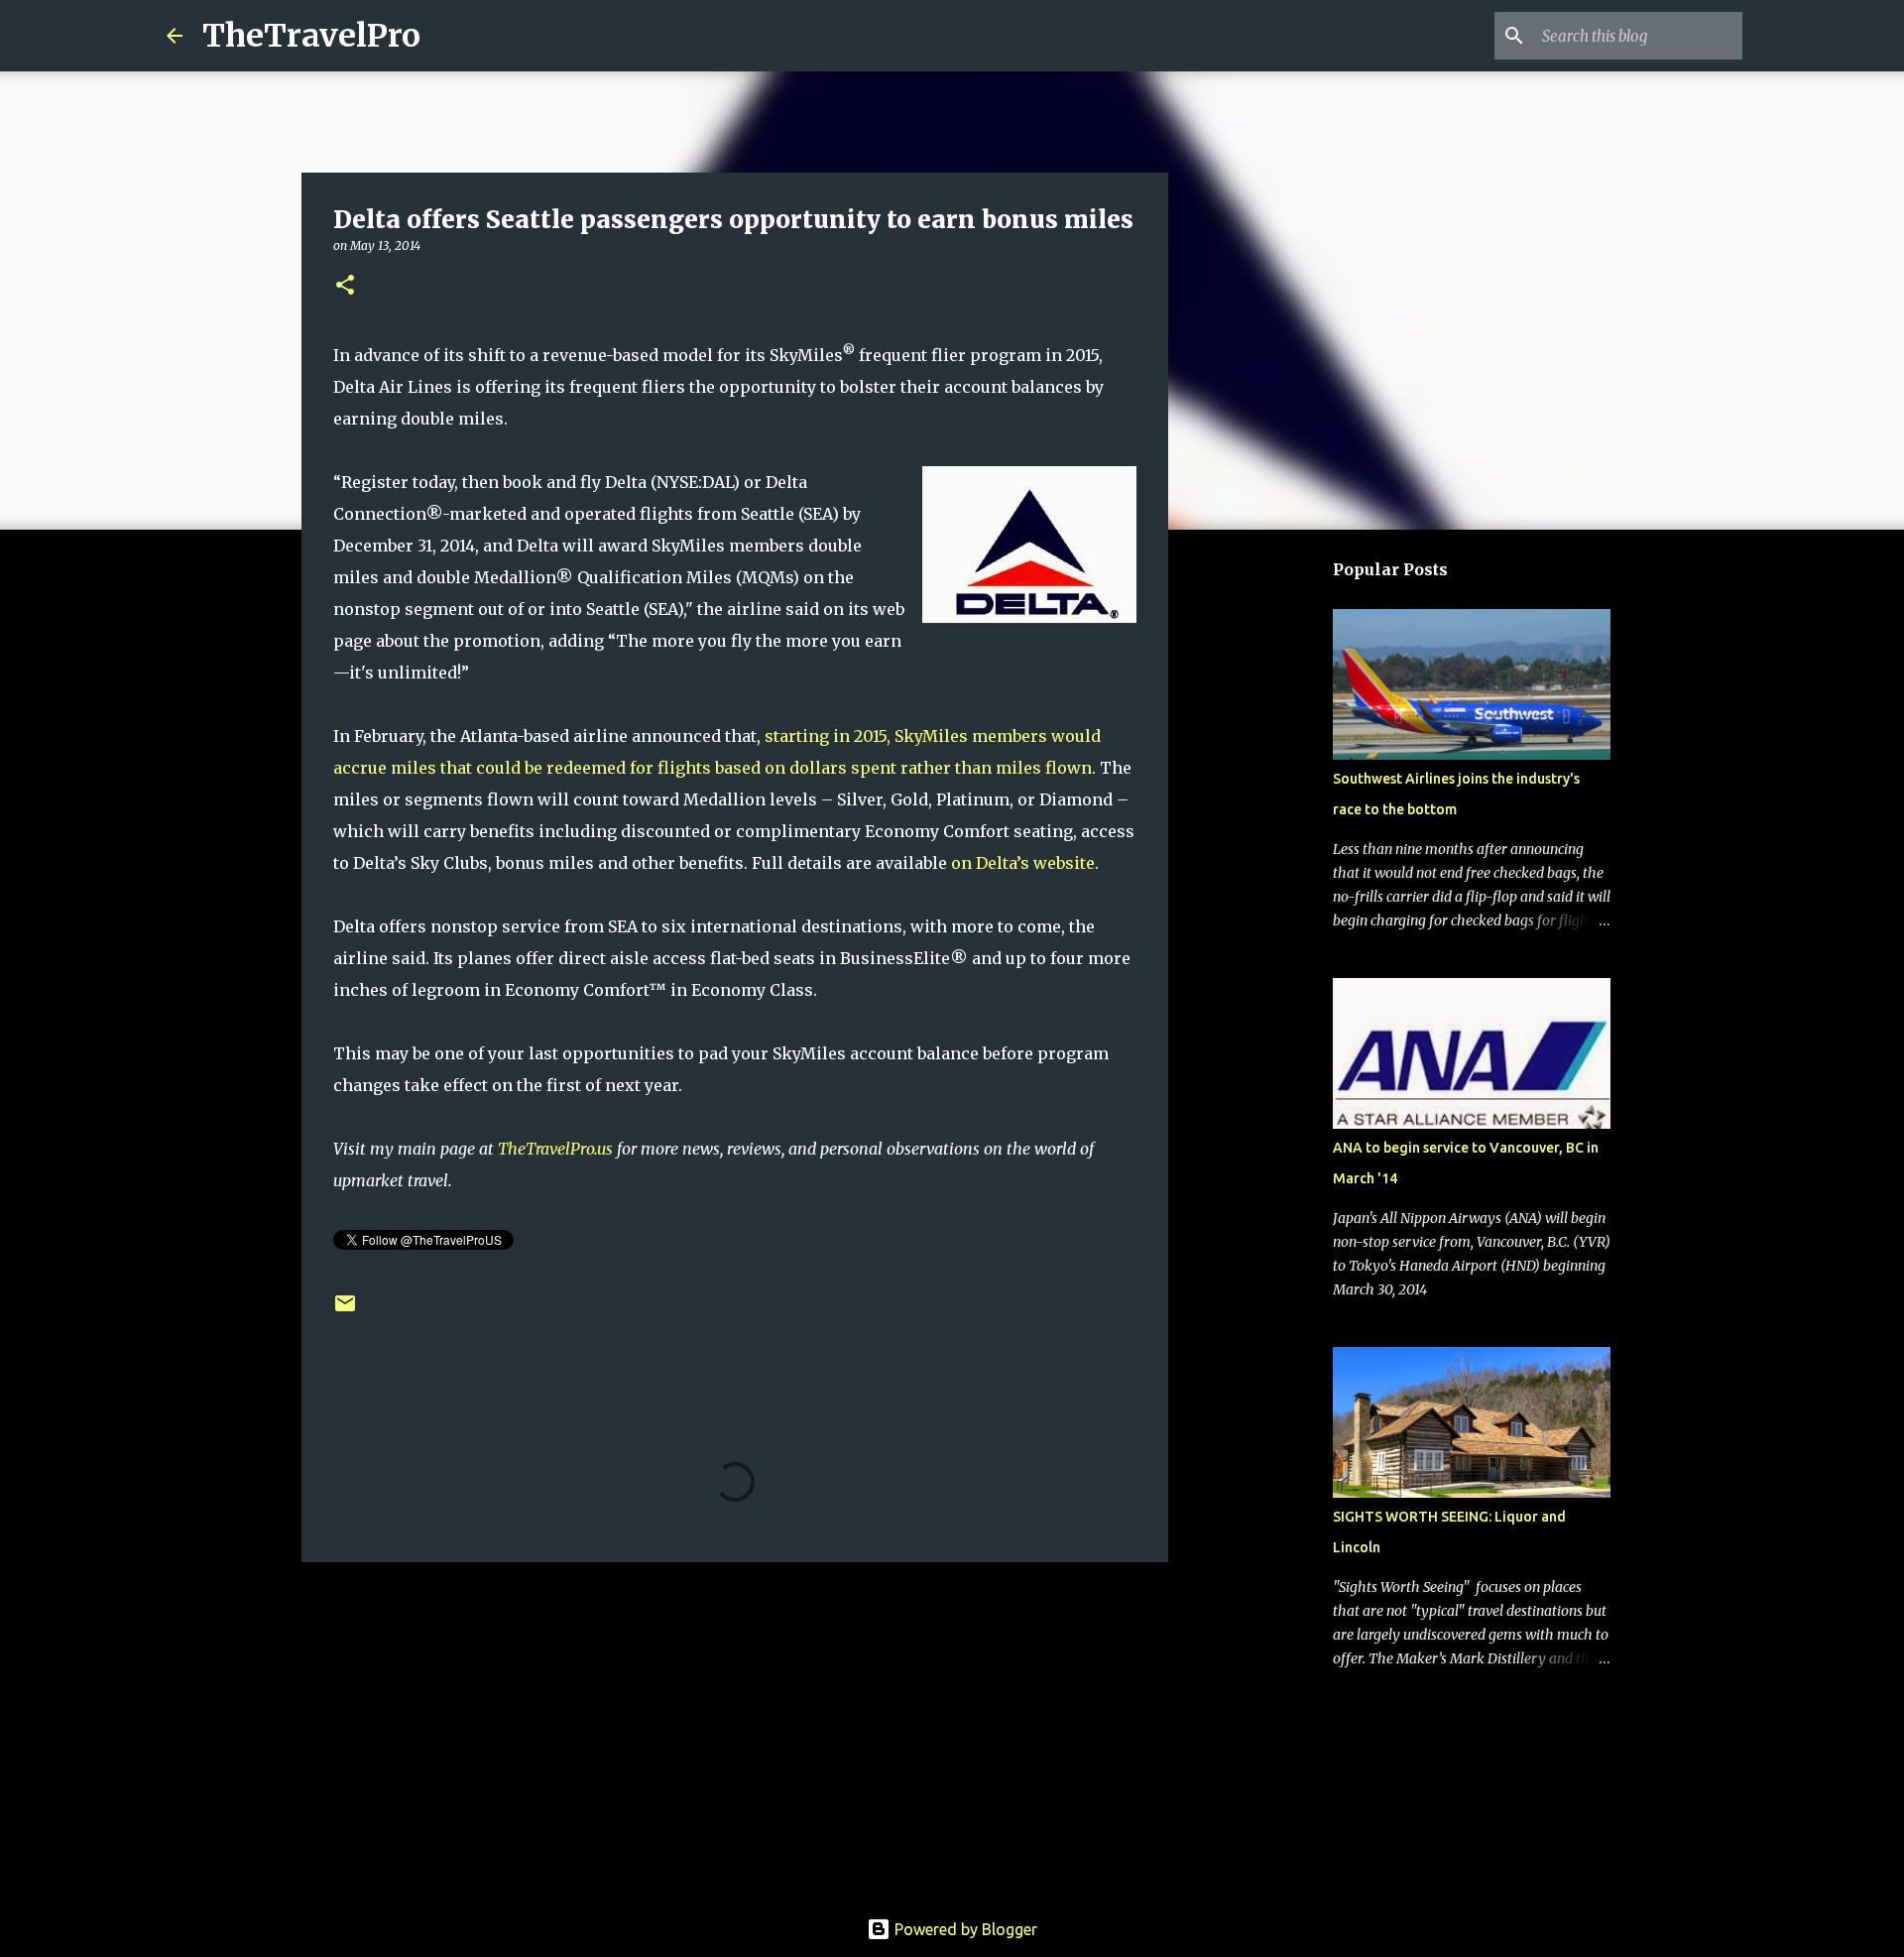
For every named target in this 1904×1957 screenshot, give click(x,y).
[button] (345, 286)
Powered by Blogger (964, 1929)
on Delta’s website (1023, 863)
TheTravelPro (311, 36)
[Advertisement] (735, 1731)
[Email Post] (345, 1311)
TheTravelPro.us (555, 1149)
